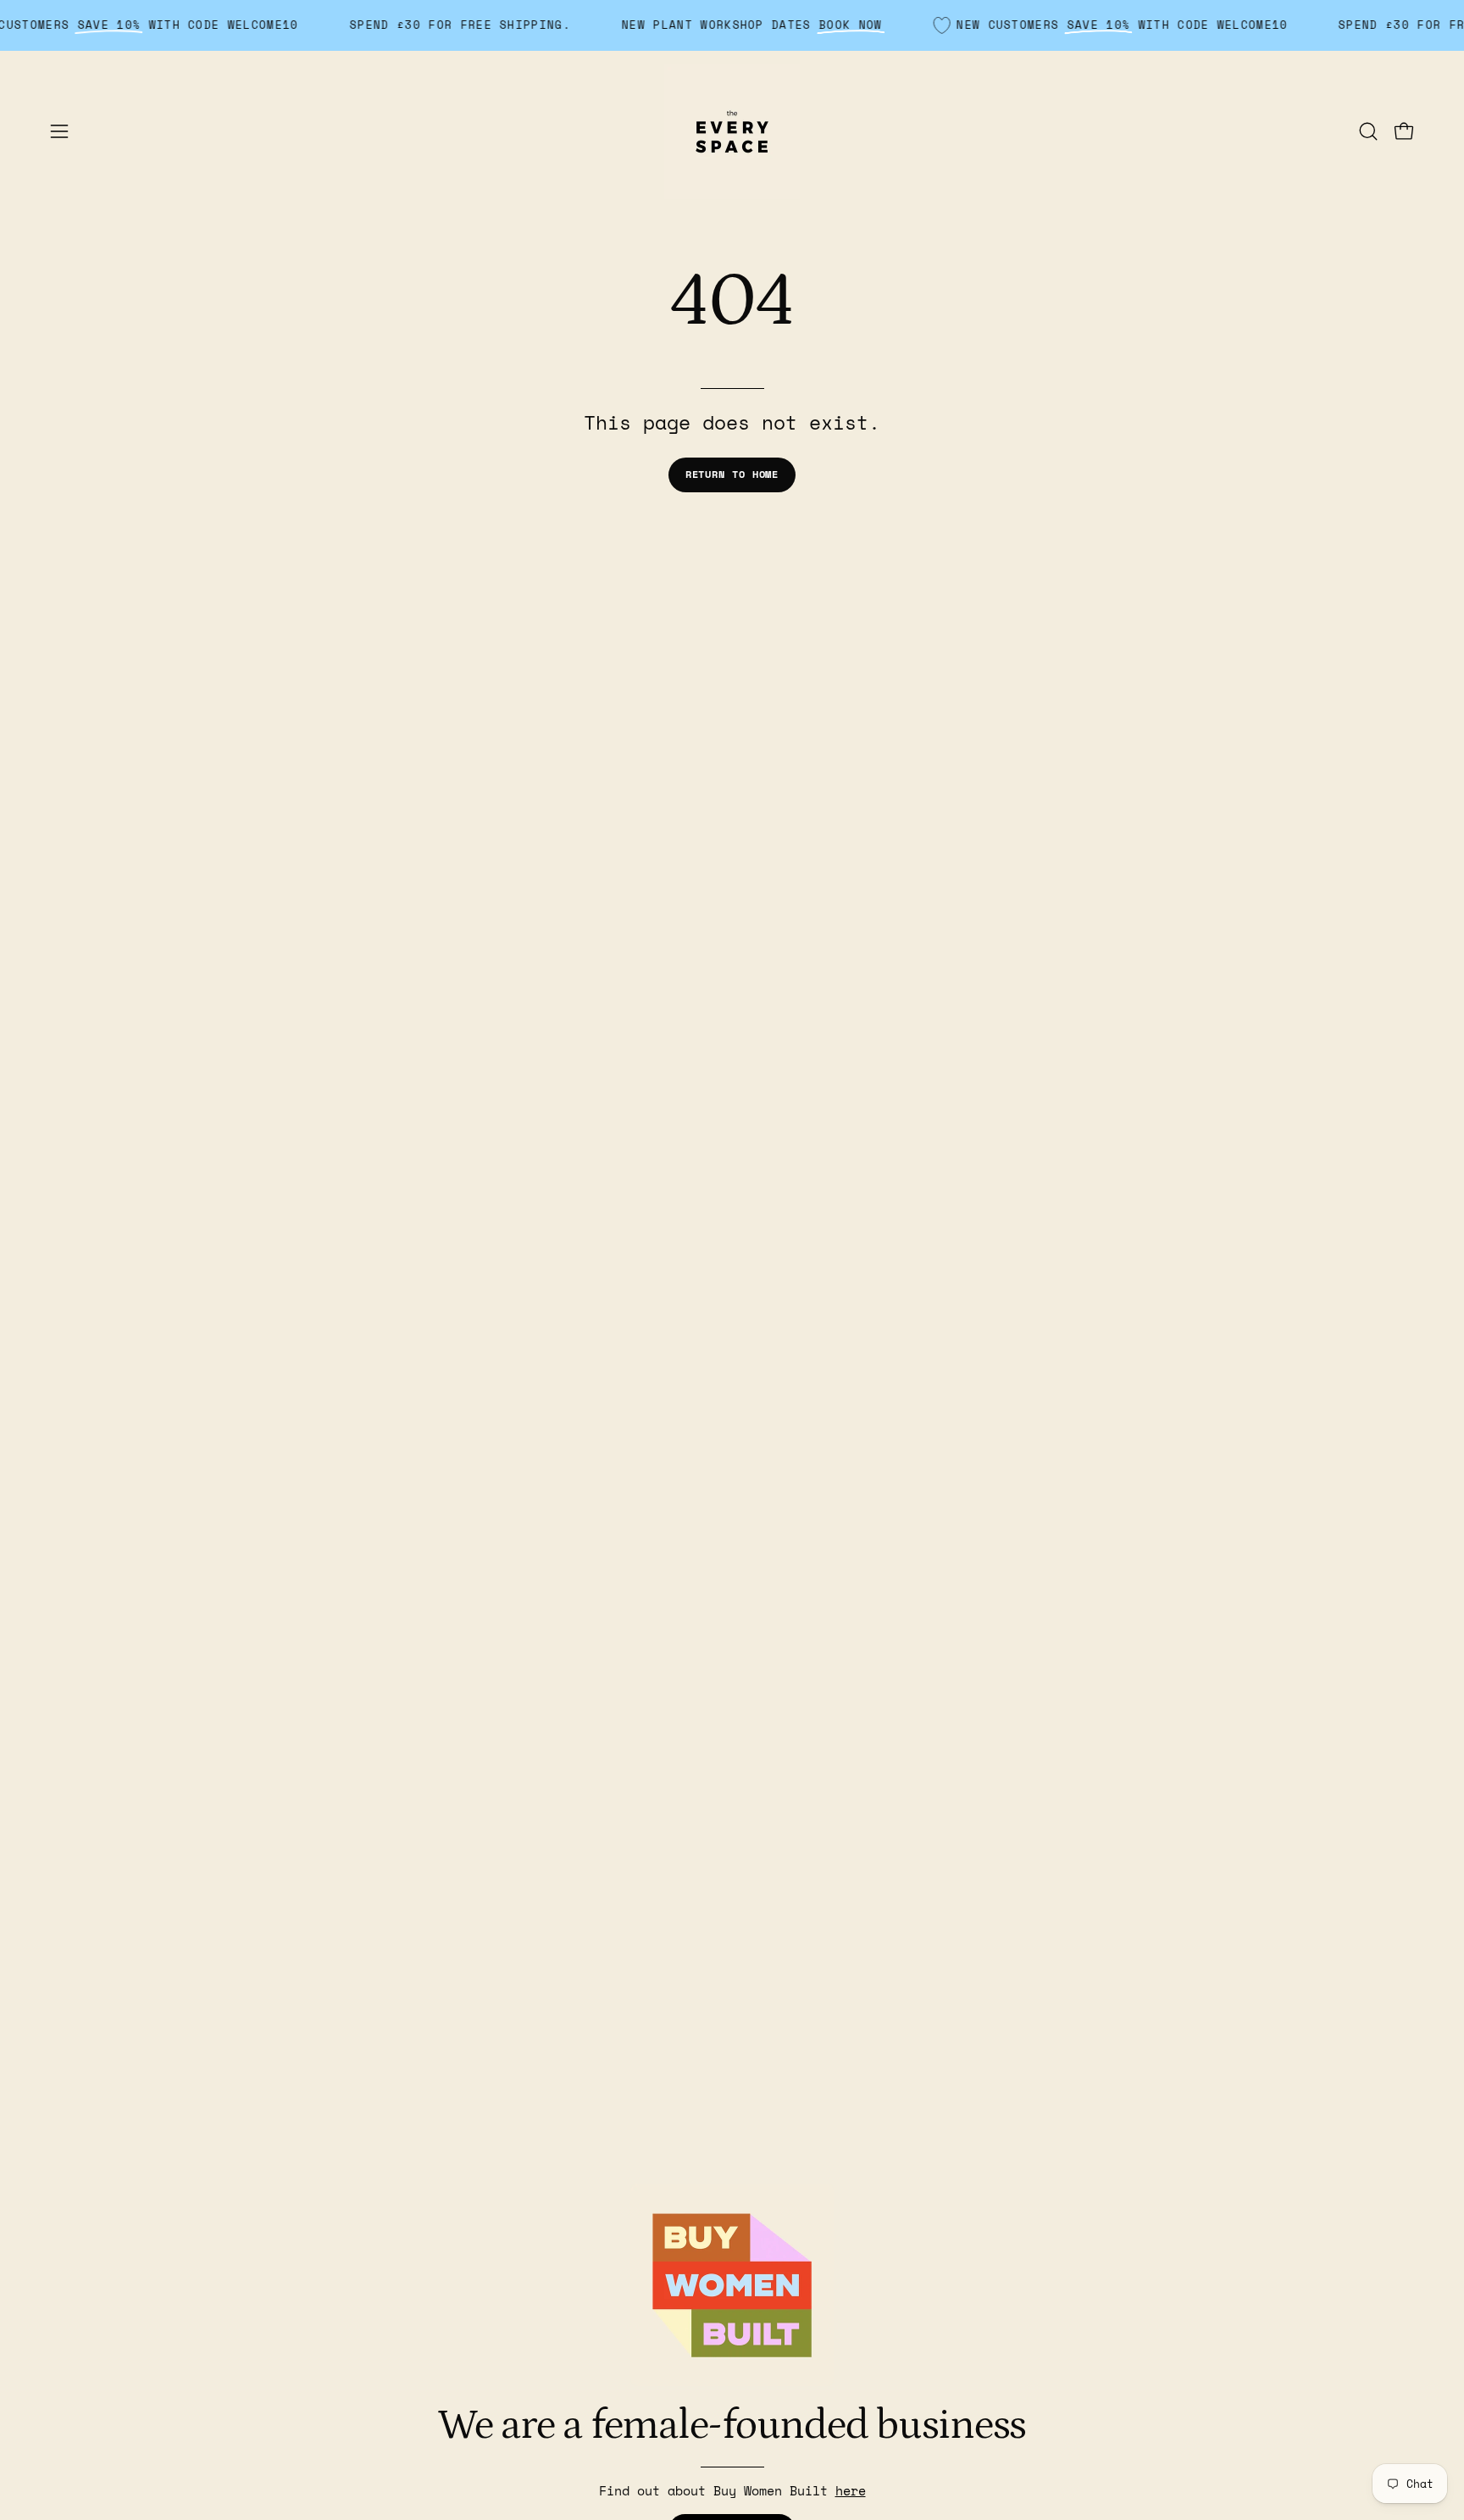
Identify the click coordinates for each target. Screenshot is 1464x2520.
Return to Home (732, 474)
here (851, 2490)
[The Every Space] (732, 131)
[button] (1368, 131)
